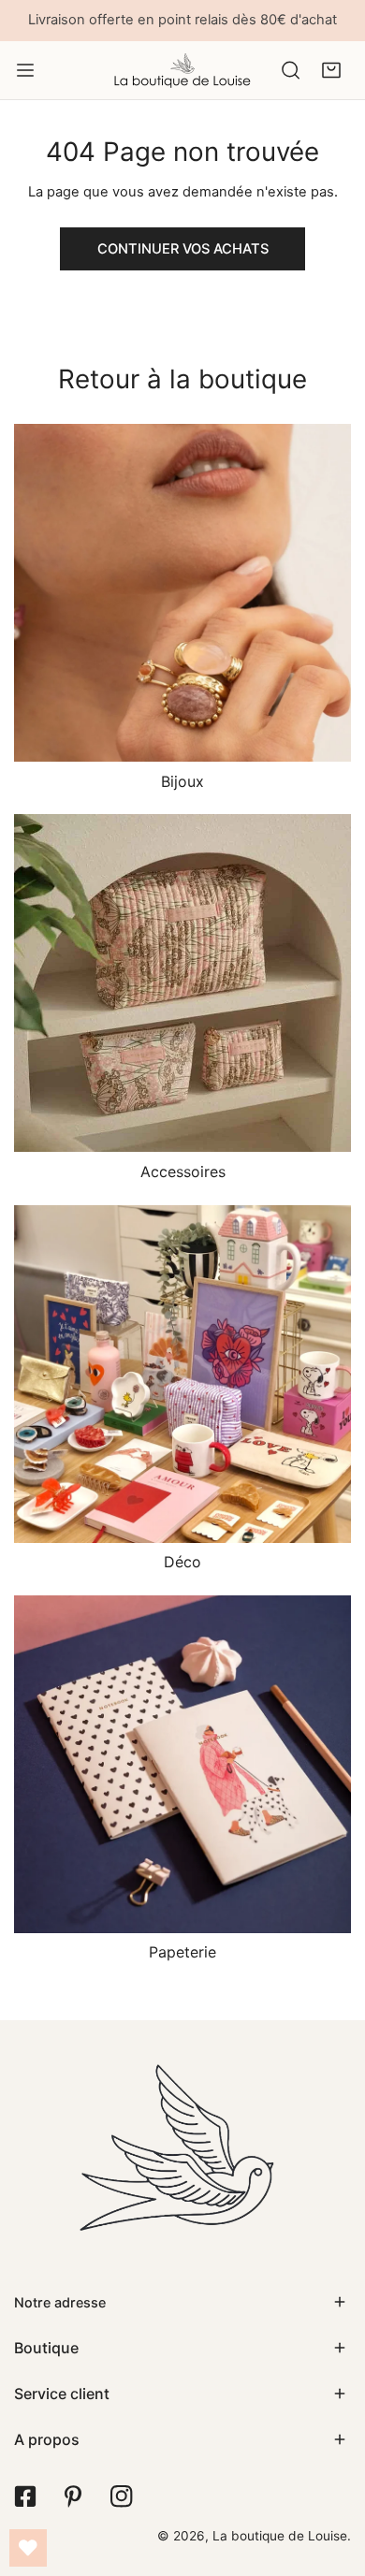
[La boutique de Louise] (182, 70)
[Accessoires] (183, 983)
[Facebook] (25, 2496)
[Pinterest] (73, 2496)
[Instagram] (121, 2496)
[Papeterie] (183, 1764)
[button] (331, 70)
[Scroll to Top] (332, 2477)
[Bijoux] (183, 593)
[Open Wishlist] (28, 2548)
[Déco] (183, 1374)
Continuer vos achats (183, 249)
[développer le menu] (25, 70)
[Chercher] (291, 70)
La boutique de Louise (280, 2536)
